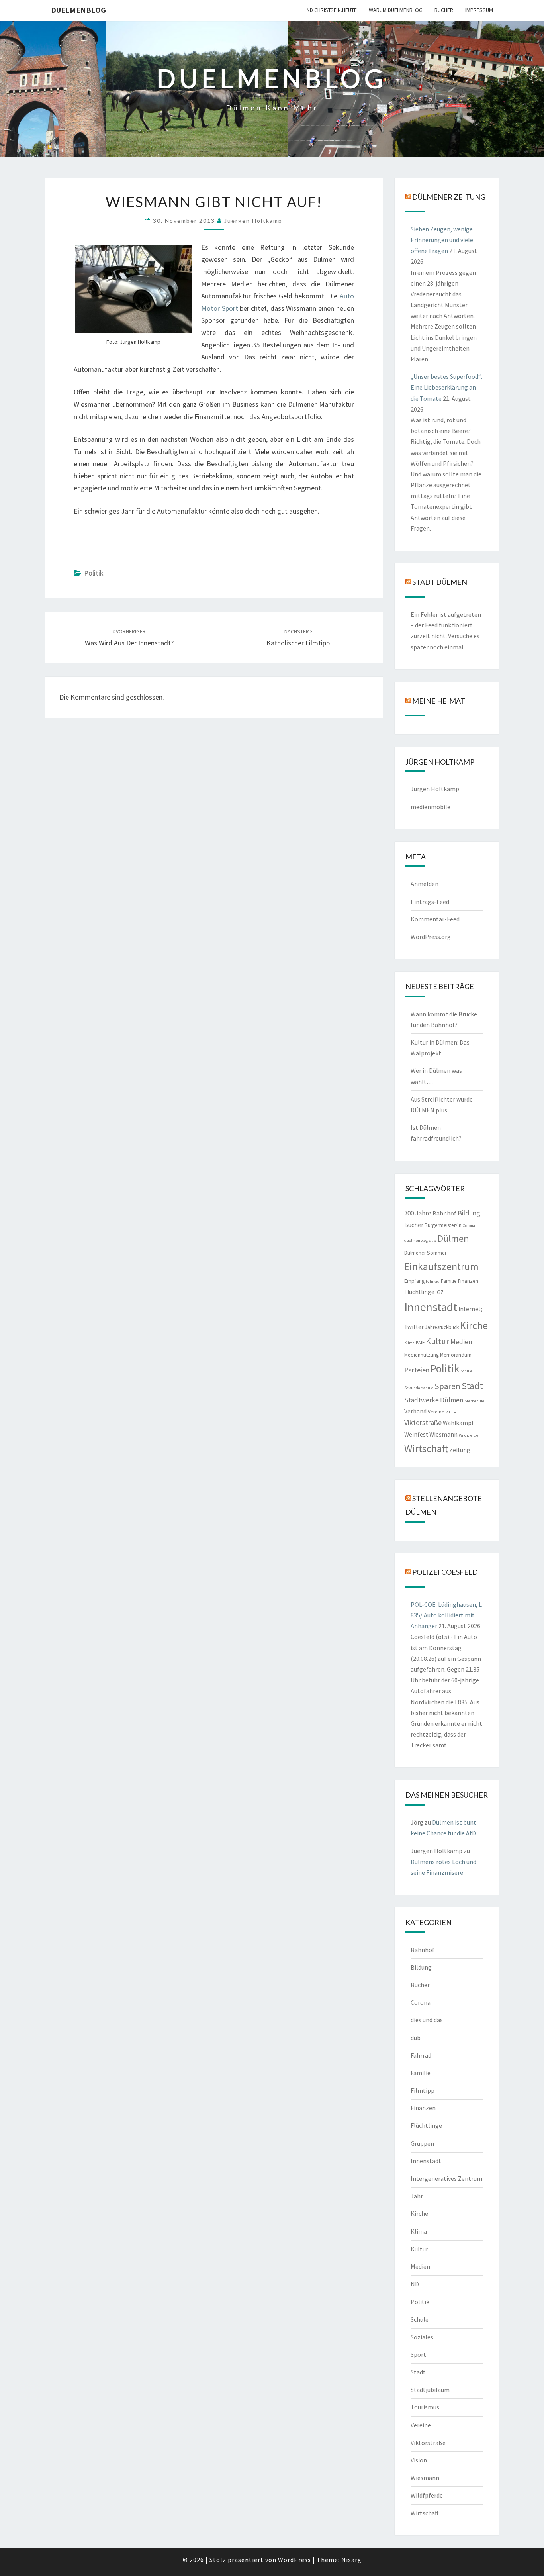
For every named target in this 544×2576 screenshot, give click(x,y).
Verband (415, 1411)
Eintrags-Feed (430, 902)
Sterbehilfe (474, 1401)
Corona (469, 1226)
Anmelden (425, 884)
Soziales (422, 2337)
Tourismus (425, 2407)
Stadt (472, 1386)
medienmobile (431, 807)
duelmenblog (78, 10)
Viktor (451, 1412)
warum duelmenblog (396, 10)
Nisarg (351, 2560)
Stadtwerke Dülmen (434, 1400)
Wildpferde (469, 1435)
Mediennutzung (422, 1355)
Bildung (469, 1213)
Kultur (437, 1341)
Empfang (414, 1281)
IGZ (440, 1292)
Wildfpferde (427, 2495)
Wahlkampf (458, 1423)
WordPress (295, 2560)
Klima (409, 1343)
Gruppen (422, 2143)
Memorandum (456, 1355)
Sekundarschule (419, 1388)
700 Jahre (418, 1213)
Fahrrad (433, 1281)
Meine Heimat (439, 700)
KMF (420, 1342)
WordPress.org (431, 937)
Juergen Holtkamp (253, 221)
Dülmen (453, 1238)
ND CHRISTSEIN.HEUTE (332, 10)
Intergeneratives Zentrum (446, 2178)
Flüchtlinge (419, 1292)
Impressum (479, 10)
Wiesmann (443, 1434)
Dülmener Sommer (425, 1253)
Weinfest (416, 1434)
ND (415, 2284)
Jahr (417, 2196)
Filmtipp (423, 2090)
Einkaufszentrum (441, 1266)
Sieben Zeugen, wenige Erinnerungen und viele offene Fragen (442, 240)
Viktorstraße (423, 1422)
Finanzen (468, 1281)
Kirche (474, 1325)
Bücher (444, 10)
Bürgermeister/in (443, 1225)
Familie (449, 1281)
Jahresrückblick (442, 1327)
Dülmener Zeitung (449, 196)
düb (432, 1240)
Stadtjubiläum (430, 2390)
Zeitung (460, 1450)
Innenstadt (431, 1307)
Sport (418, 2354)
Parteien (417, 1370)
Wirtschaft (426, 1448)
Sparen (447, 1386)
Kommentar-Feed (435, 919)
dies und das (427, 2020)
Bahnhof (444, 1213)
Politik (94, 573)
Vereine (436, 1412)
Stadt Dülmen (440, 582)
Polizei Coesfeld (445, 1572)
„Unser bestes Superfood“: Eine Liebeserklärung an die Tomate (446, 387)
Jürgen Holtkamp (435, 789)
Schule (466, 1371)
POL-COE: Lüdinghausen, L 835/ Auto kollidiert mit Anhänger (446, 1615)
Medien (461, 1342)
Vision (419, 2460)
